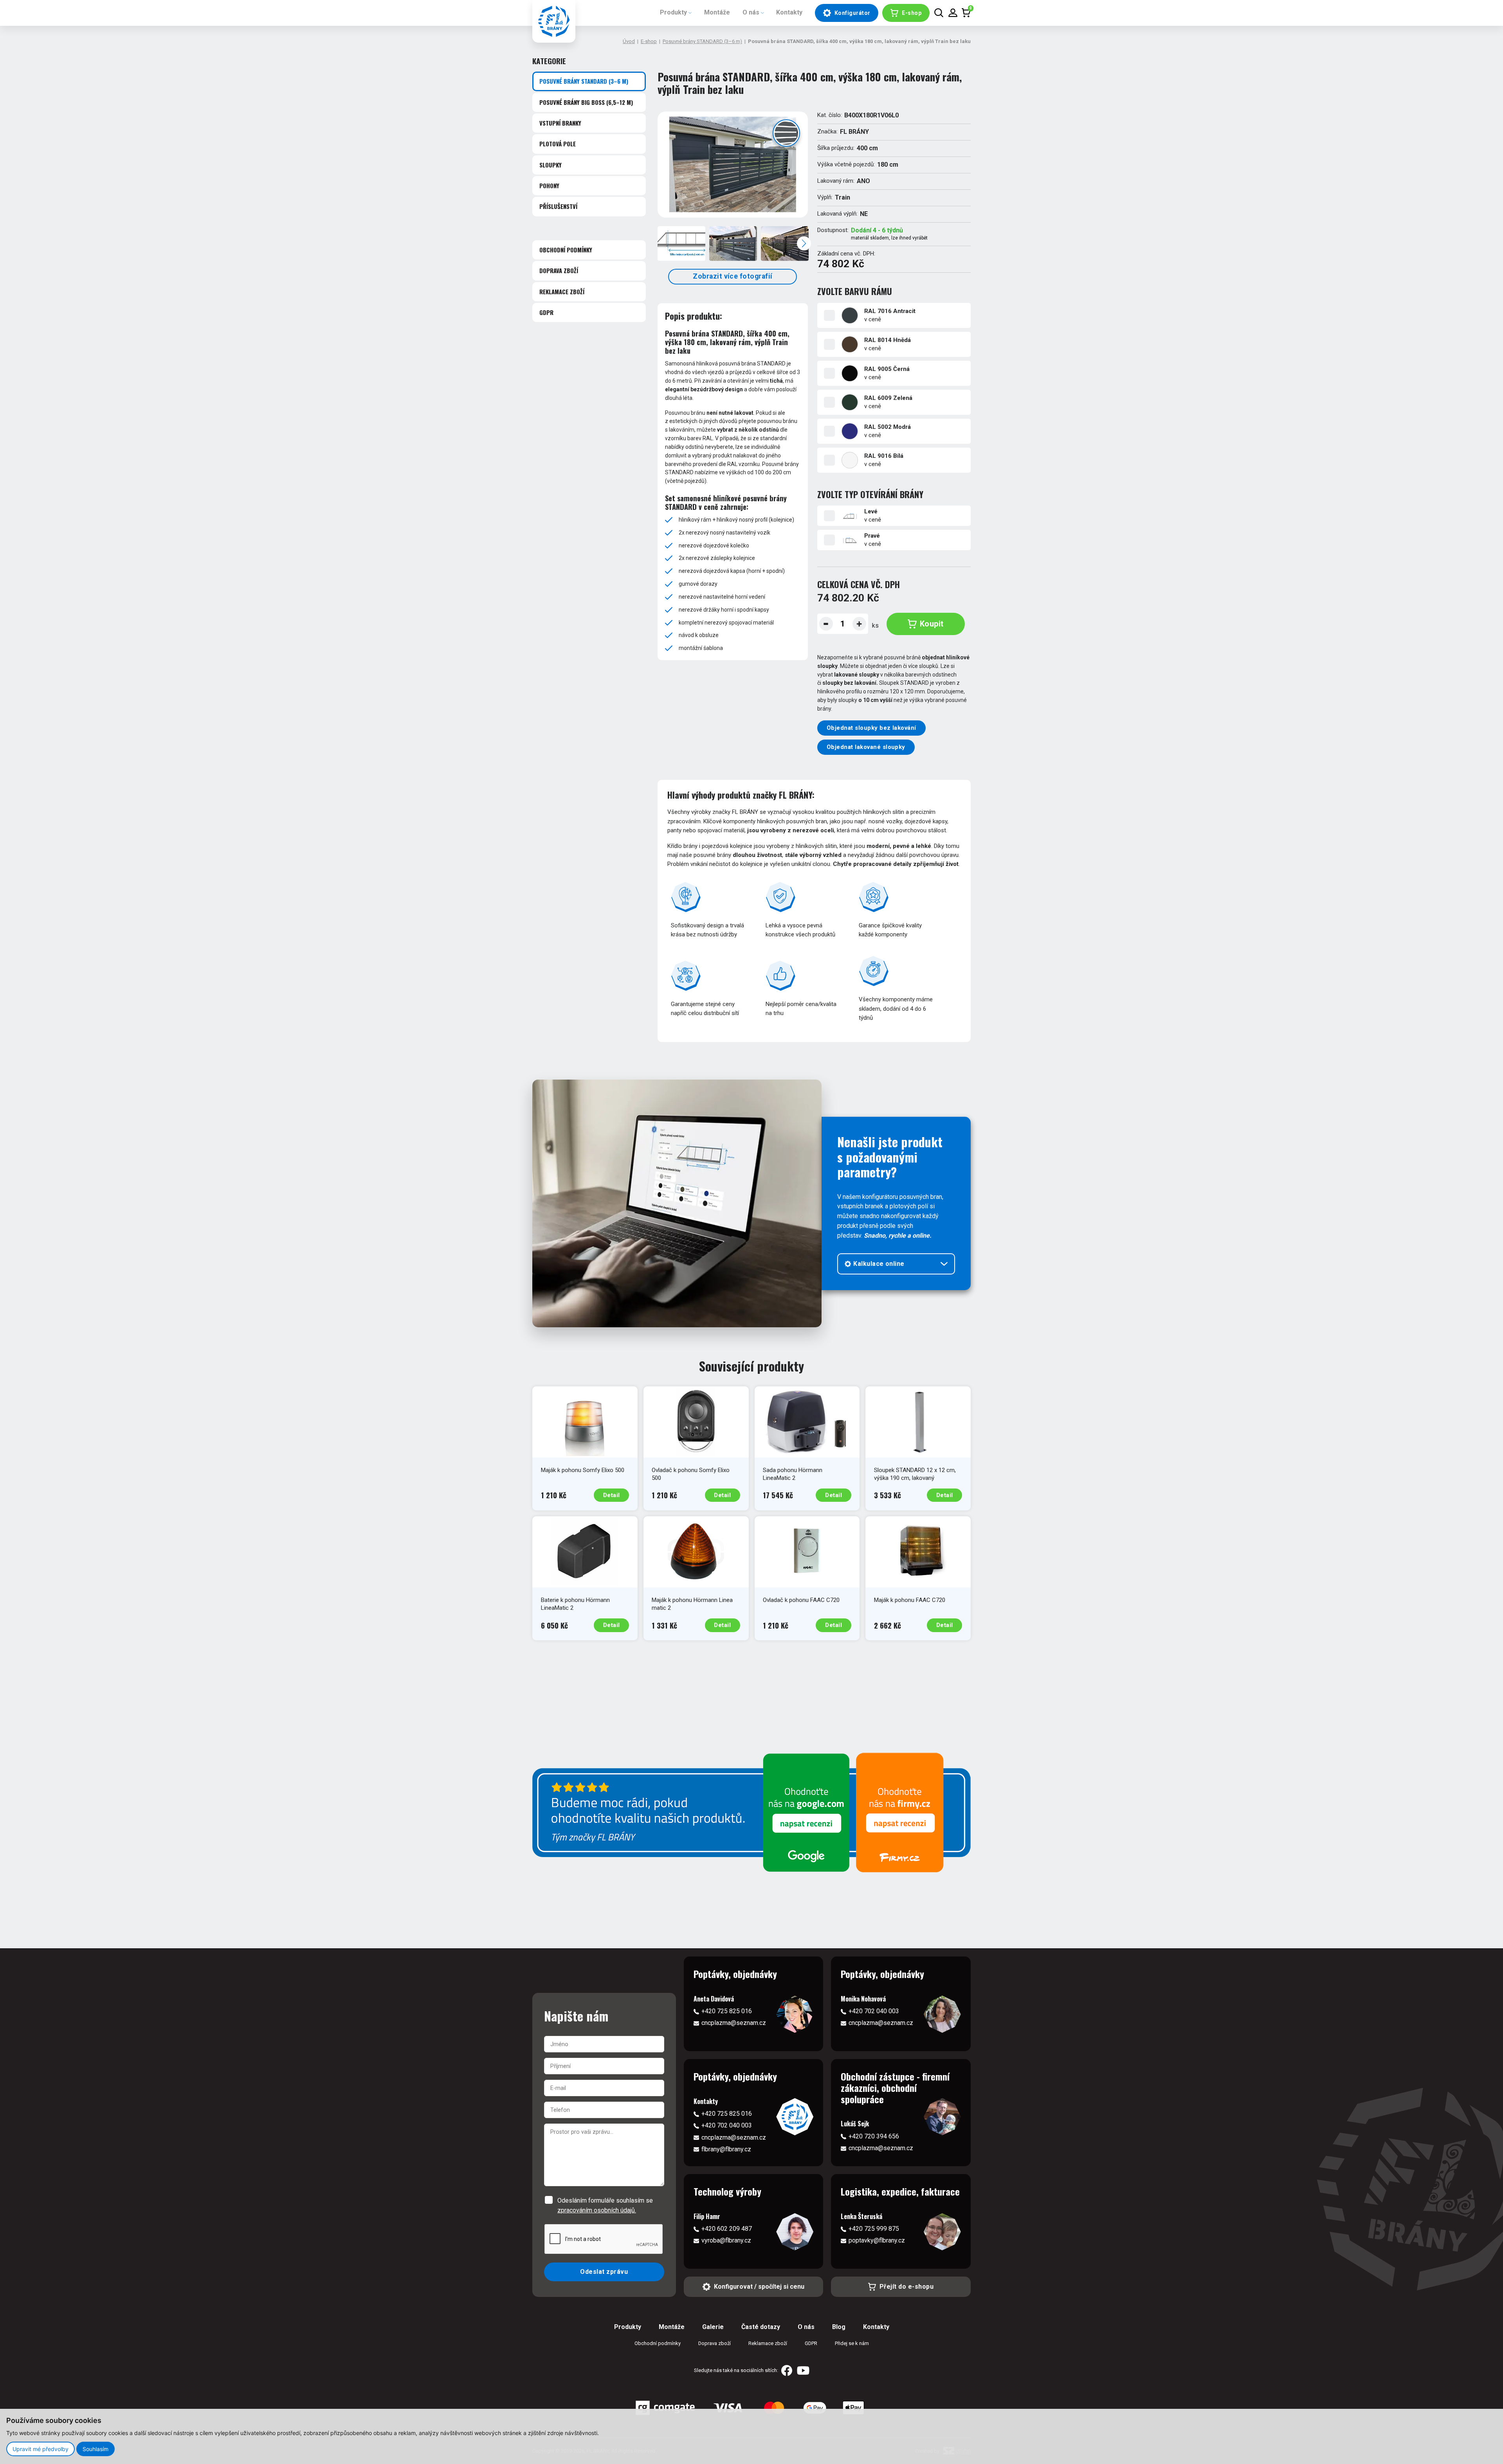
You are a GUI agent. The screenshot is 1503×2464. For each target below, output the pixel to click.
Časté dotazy (761, 2327)
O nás (751, 12)
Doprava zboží (559, 270)
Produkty (673, 12)
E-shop (649, 41)
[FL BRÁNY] (554, 21)
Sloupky (551, 165)
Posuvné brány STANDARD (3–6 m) (702, 41)
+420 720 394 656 (874, 2136)
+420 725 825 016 (727, 2011)
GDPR (546, 312)
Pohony (549, 185)
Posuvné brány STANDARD (584, 81)
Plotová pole (558, 144)
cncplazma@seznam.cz (734, 2023)
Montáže (717, 12)
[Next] (804, 243)
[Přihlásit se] (953, 13)
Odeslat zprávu (604, 2272)
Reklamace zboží (562, 292)
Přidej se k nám (852, 2343)
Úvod (629, 41)
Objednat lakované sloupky (866, 747)
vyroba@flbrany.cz (726, 2240)
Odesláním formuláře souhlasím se (605, 2205)
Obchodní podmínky (566, 250)
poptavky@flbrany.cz (877, 2240)
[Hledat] (939, 13)
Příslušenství (558, 207)
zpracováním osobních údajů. (597, 2210)
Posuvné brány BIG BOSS (586, 102)
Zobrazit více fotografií (733, 276)
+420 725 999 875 (874, 2229)
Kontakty (789, 12)
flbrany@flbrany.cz (726, 2149)
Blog (839, 2327)
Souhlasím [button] (96, 2449)
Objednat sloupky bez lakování (871, 728)
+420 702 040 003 (874, 2011)
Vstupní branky (560, 123)
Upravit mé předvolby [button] (41, 2449)
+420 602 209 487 (727, 2229)
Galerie (713, 2327)
